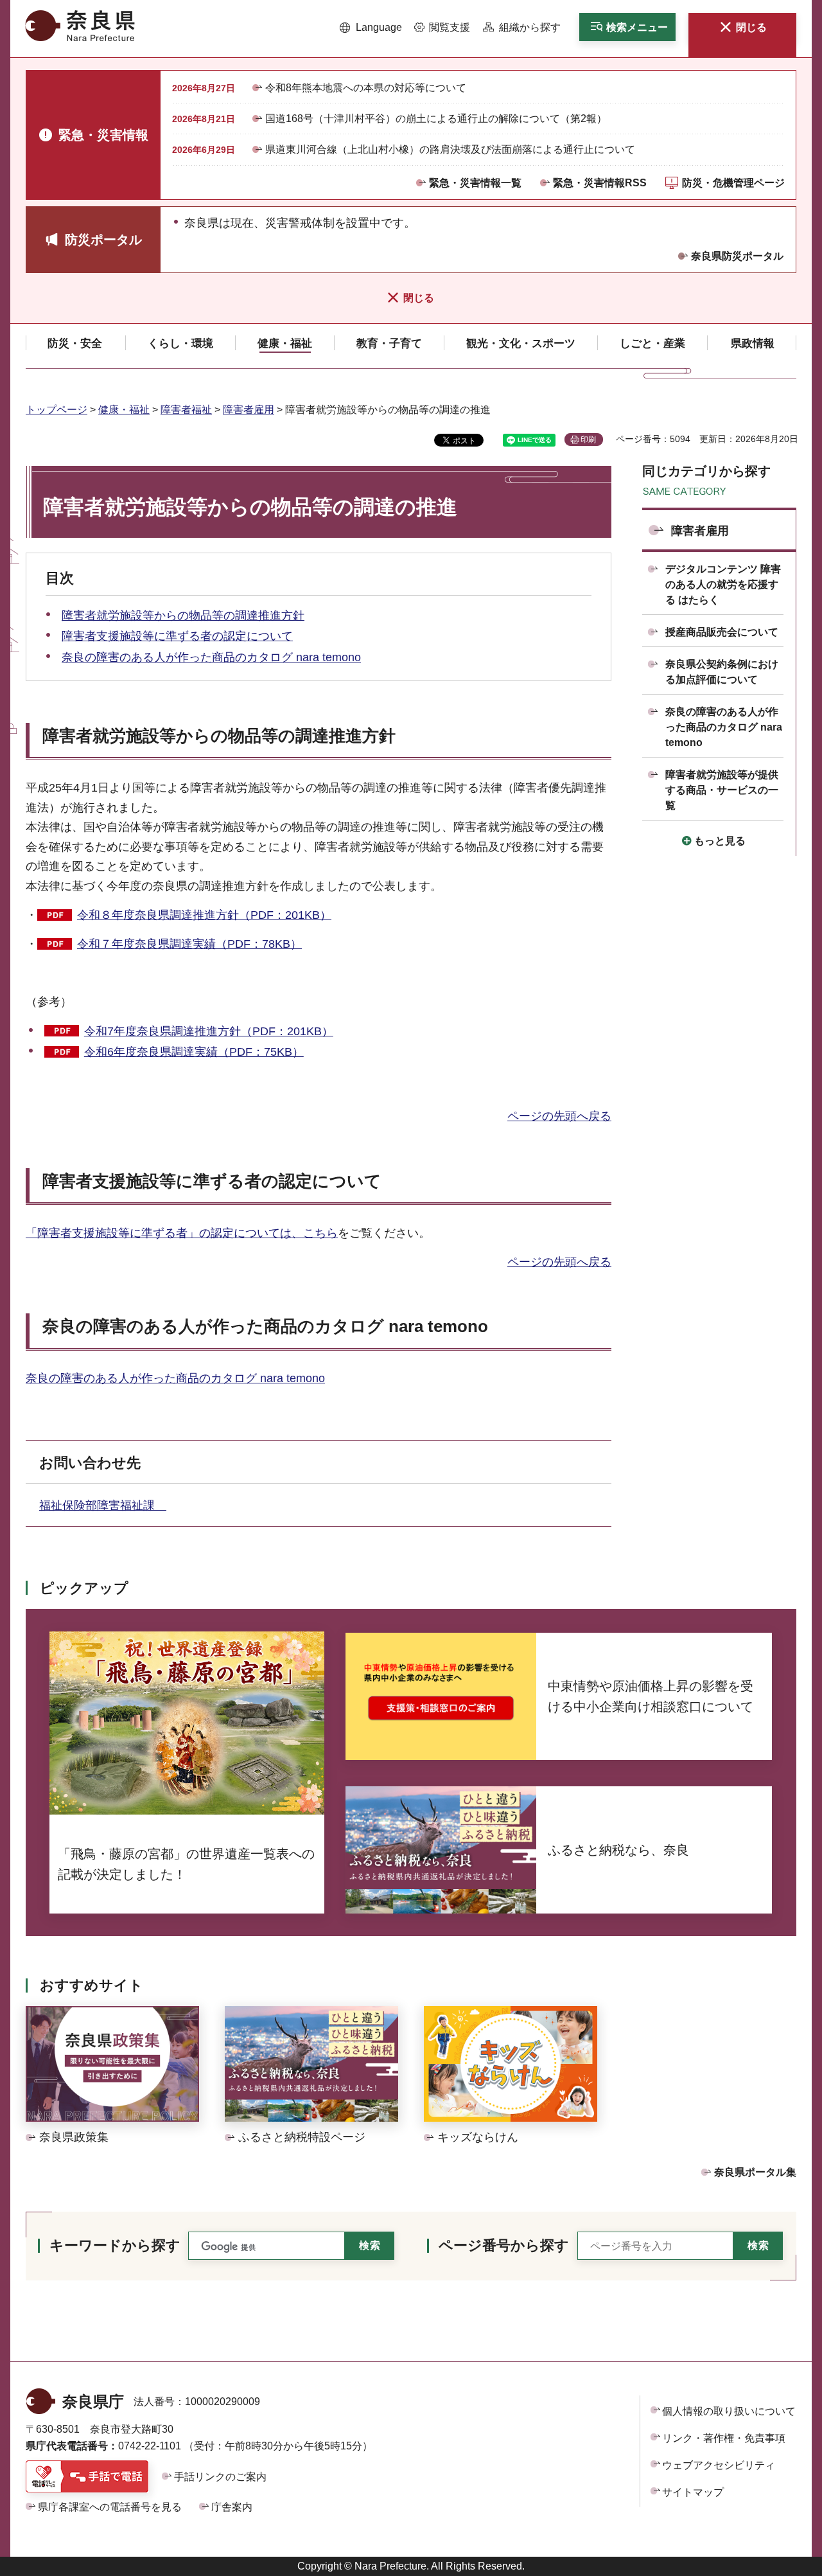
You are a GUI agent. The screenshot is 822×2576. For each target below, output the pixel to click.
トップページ (57, 410)
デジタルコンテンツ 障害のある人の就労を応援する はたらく (723, 584)
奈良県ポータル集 (755, 2172)
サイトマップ (693, 2492)
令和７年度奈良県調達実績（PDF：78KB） (189, 944)
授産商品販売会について (722, 632)
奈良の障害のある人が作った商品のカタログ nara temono (211, 657)
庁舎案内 (232, 2507)
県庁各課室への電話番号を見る (110, 2507)
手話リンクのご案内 (220, 2477)
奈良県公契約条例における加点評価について (722, 672)
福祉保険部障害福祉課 (103, 1506)
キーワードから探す (115, 2245)
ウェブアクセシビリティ (719, 2465)
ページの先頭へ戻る (559, 1116)
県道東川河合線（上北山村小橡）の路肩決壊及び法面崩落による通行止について (450, 149)
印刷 (588, 440)
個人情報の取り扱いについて (729, 2411)
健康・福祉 (124, 410)
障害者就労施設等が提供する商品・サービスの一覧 (722, 790)
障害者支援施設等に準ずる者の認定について (177, 636)
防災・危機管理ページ (733, 183)
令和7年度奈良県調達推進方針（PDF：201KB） (209, 1031)
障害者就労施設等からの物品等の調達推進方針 (183, 616)
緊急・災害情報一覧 (475, 183)
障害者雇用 (249, 410)
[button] (371, 28)
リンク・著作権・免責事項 (724, 2438)
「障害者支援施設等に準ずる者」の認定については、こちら (182, 1233)
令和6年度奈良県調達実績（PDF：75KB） (194, 1052)
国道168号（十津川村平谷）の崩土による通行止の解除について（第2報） (436, 119)
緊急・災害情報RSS (600, 183)
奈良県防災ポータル (737, 256)
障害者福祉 (186, 410)
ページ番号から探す (504, 2245)
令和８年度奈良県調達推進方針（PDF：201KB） (204, 915)
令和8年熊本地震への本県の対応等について (366, 88)
